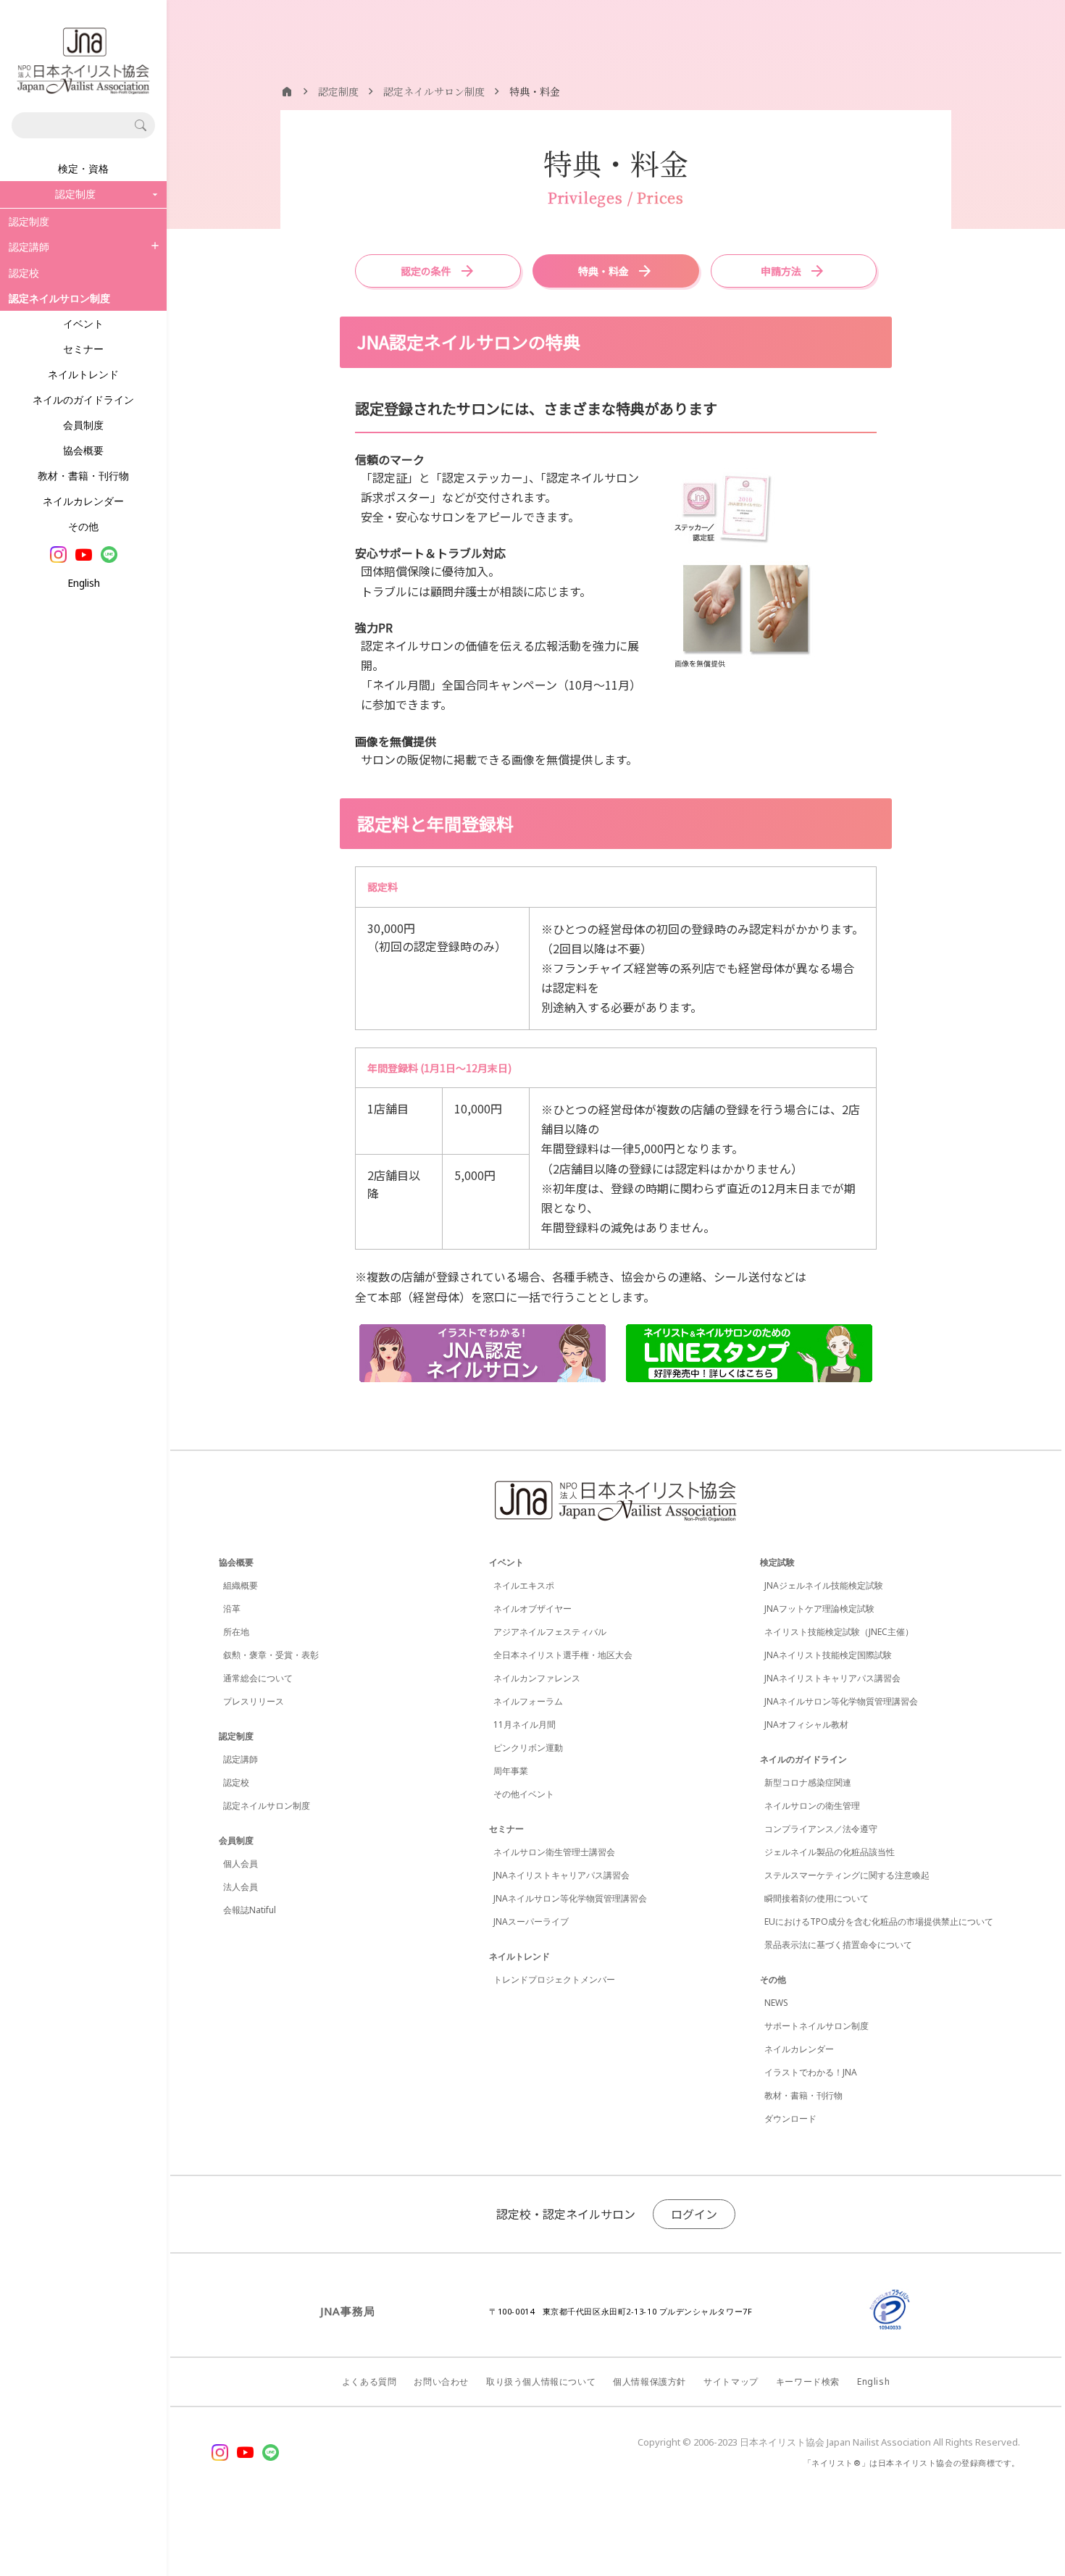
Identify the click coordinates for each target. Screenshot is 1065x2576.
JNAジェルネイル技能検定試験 (824, 1585)
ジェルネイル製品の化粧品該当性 (830, 1852)
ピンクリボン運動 (528, 1748)
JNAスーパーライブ (531, 1921)
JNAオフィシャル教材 (806, 1724)
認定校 (24, 273)
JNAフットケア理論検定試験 (819, 1609)
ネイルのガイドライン (83, 400)
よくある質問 (369, 2381)
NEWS (776, 2003)
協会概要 (83, 450)
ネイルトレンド (83, 374)
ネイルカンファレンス (537, 1678)
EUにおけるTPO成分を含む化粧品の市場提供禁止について (879, 1921)
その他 (83, 526)
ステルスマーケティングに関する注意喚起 (847, 1875)
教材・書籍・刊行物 (83, 476)
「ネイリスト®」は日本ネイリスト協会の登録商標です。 (912, 2463)
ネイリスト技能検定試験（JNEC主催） (839, 1632)
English (84, 583)
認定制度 (29, 221)
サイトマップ (731, 2381)
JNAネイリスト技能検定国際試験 (828, 1655)
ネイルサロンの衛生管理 (812, 1806)
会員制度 (83, 425)
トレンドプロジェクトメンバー (554, 1979)
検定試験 (777, 1562)
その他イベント (524, 1794)
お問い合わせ (441, 2381)
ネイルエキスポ (524, 1585)
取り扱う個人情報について (541, 2381)
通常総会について (258, 1678)
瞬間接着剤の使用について (816, 1898)
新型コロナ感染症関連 (808, 1782)
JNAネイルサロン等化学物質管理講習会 (570, 1898)
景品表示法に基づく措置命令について (838, 1945)
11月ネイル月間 (525, 1724)
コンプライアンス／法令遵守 (821, 1829)
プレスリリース (254, 1701)
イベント (83, 323)
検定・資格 (83, 168)
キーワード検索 (808, 2381)
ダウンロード (790, 2119)
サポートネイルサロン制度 (816, 2026)
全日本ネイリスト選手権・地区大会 (563, 1655)
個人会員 (241, 1864)
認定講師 (29, 247)
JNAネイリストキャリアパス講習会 (561, 1875)
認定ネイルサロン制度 (267, 1806)
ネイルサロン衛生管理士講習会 (554, 1852)
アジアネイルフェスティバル (550, 1632)
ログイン (694, 2214)
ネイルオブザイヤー (532, 1609)
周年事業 (511, 1771)
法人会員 (241, 1887)
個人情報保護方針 (650, 2381)
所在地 (236, 1632)
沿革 (232, 1609)
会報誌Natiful (250, 1910)
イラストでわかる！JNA (811, 2072)
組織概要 (241, 1585)
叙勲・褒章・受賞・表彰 (271, 1655)
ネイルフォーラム (528, 1701)
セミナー (83, 349)
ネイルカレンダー (83, 501)
